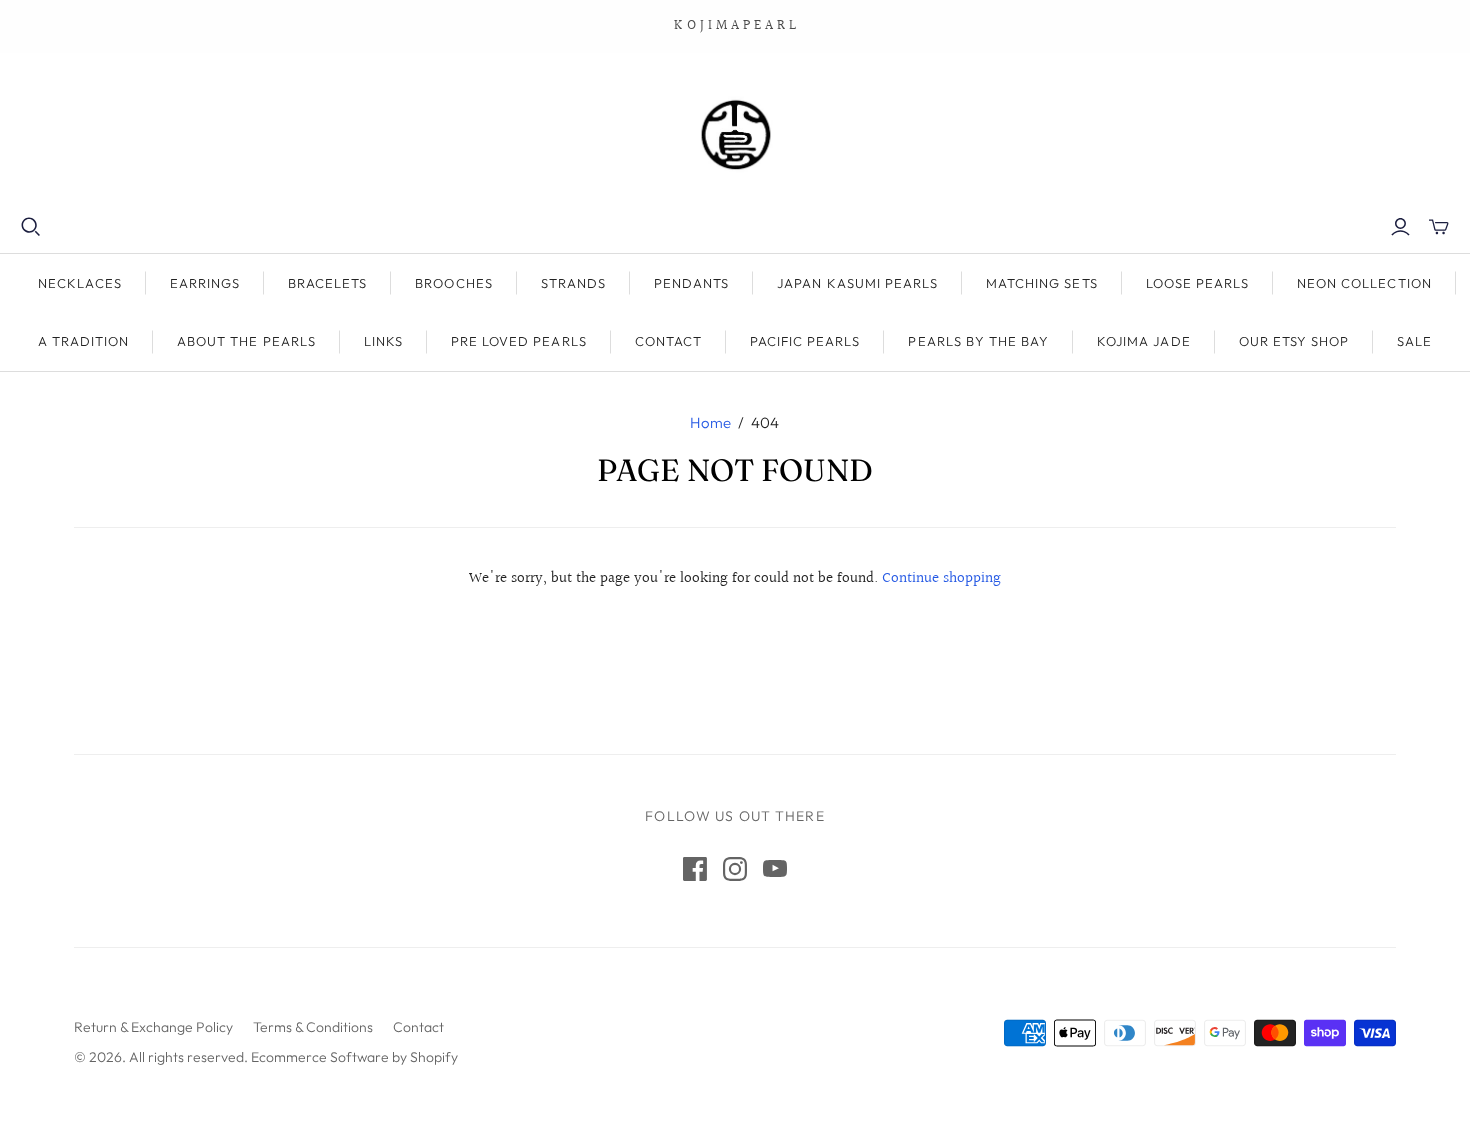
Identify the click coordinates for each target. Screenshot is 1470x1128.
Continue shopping (941, 578)
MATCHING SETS (1042, 283)
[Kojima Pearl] (735, 134)
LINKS (383, 341)
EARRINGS (205, 283)
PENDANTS (691, 283)
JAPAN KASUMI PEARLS (857, 283)
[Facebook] (695, 869)
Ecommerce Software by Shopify (354, 1057)
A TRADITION (83, 341)
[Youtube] (775, 869)
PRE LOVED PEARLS (519, 341)
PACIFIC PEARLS (805, 341)
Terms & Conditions (313, 1027)
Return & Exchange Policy (153, 1027)
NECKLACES (79, 283)
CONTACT (668, 341)
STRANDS (573, 283)
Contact (418, 1027)
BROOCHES (453, 283)
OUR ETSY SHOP (1294, 341)
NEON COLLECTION (1364, 283)
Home (710, 422)
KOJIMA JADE (1143, 341)
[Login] (1400, 227)
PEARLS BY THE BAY (978, 341)
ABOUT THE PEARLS (246, 341)
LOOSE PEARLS (1197, 283)
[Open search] (31, 227)
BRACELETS (327, 283)
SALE (1414, 341)
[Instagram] (735, 869)
